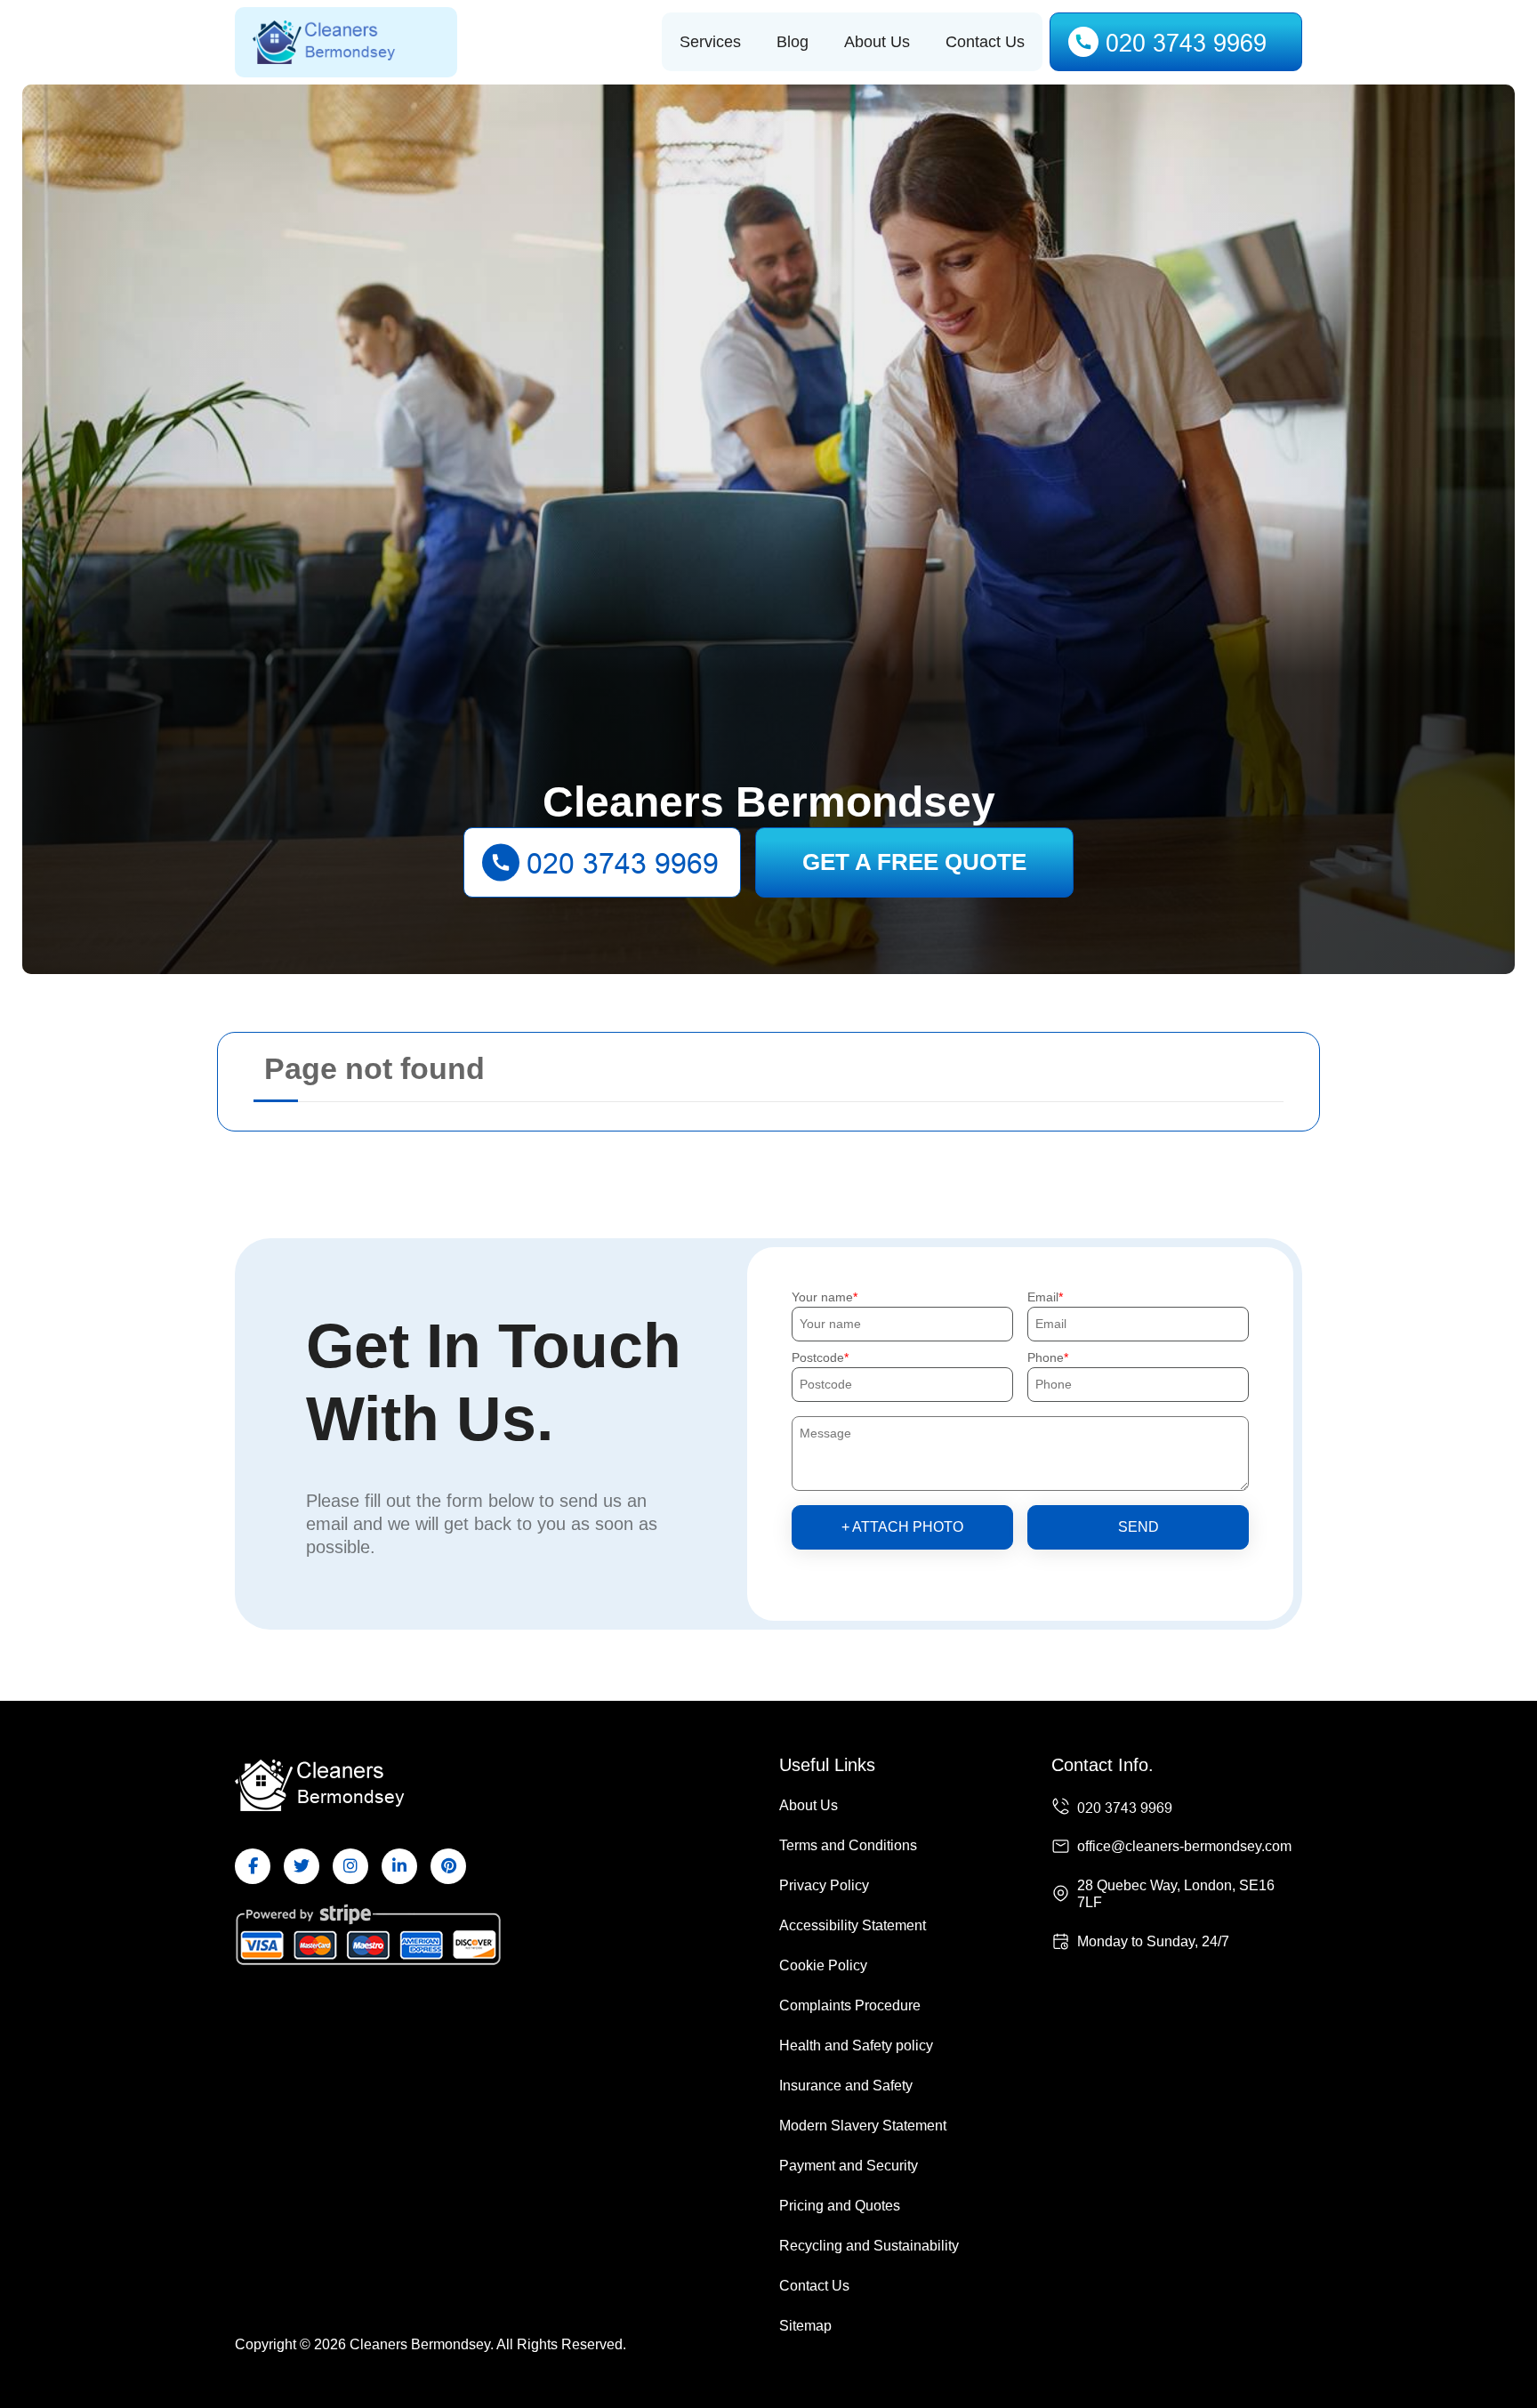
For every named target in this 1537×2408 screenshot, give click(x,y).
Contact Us (985, 42)
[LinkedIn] (399, 1866)
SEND (1139, 1527)
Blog (793, 42)
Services (710, 42)
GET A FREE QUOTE (914, 862)
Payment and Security (849, 2166)
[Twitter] (302, 1866)
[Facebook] (253, 1866)
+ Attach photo (902, 1527)
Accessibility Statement (853, 1925)
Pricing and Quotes (840, 2206)
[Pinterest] (448, 1866)
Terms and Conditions (848, 1845)
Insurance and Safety (846, 2086)
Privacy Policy (824, 1885)
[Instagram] (350, 1866)
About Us (877, 42)
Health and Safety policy (856, 2046)
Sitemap (805, 2326)
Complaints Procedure (850, 2005)
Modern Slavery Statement (863, 2126)
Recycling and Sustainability (869, 2246)
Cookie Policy (823, 1965)
